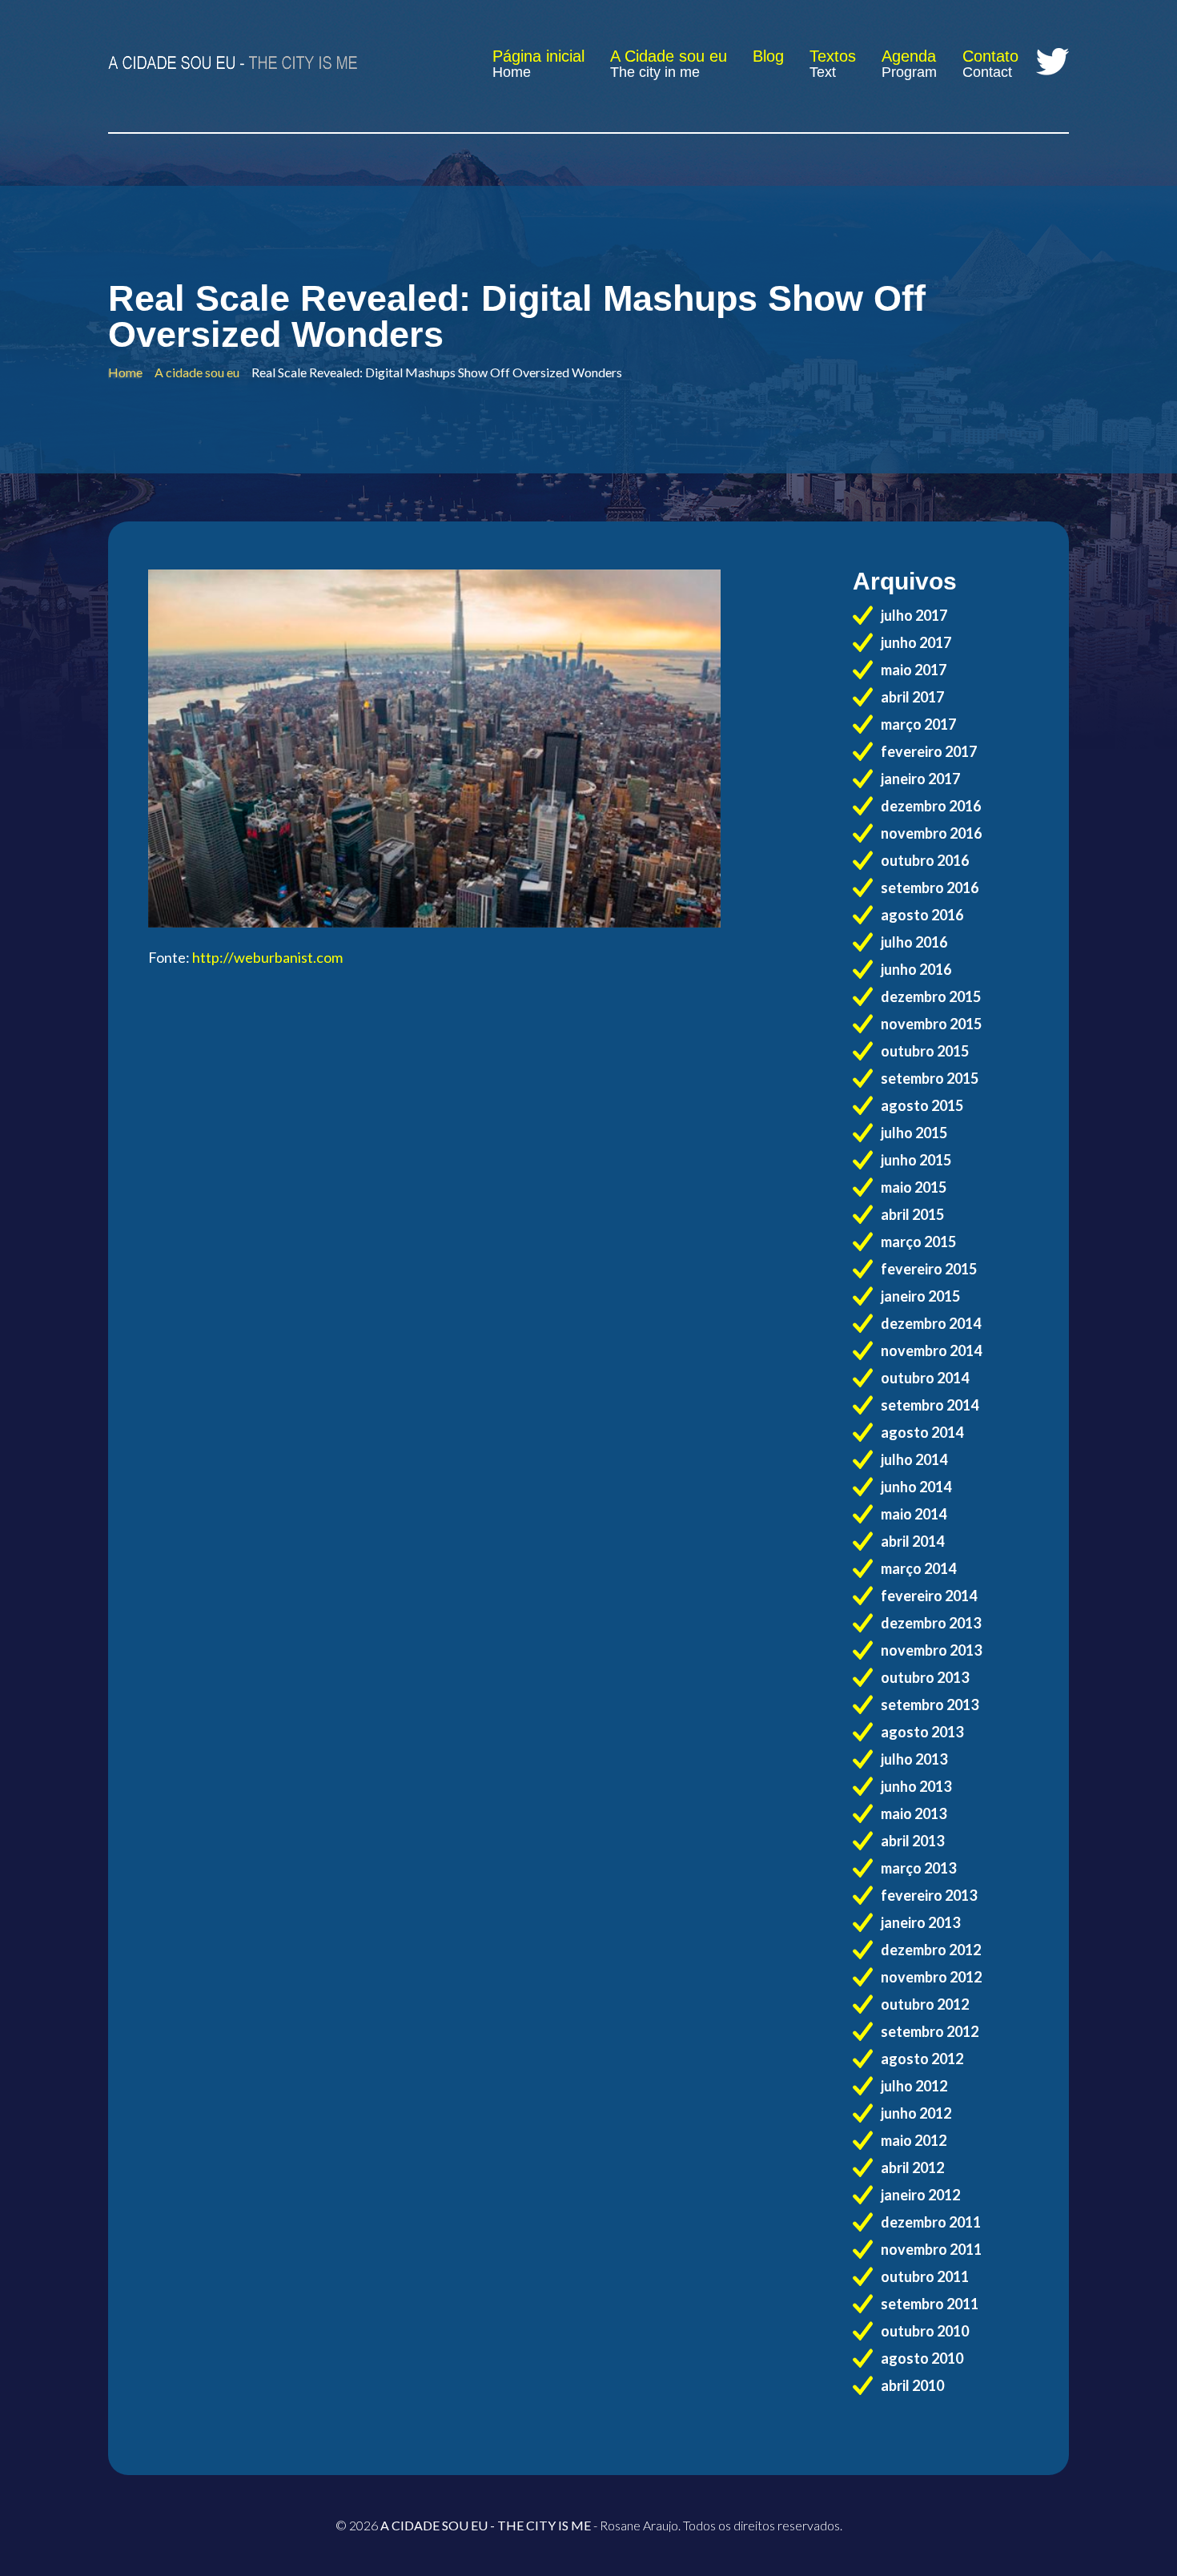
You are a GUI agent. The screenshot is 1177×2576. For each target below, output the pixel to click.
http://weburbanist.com (267, 957)
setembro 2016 (930, 888)
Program (909, 72)
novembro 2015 (931, 1024)
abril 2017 (912, 697)
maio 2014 (914, 1514)
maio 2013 (914, 1813)
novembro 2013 (931, 1650)
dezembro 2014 (931, 1323)
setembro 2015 (930, 1078)
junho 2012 (916, 2113)
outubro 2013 (925, 1677)
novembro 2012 (931, 1977)
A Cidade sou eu (669, 56)
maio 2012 (914, 2140)
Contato (990, 56)
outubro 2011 (925, 2276)
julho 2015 (914, 1133)
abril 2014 (912, 1541)
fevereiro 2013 (929, 1895)
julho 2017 (914, 615)
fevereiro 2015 (929, 1269)
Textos (833, 56)
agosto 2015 (922, 1105)
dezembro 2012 (931, 1950)
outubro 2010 (925, 2331)
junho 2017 (916, 642)
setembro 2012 (930, 2031)
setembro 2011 (930, 2304)
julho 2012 (914, 2086)
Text (823, 72)
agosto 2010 (922, 2358)
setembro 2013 (930, 1705)
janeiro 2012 (920, 2195)
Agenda (909, 56)
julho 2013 (914, 1759)
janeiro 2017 (920, 779)
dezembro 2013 (931, 1623)
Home (512, 72)
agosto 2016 (922, 915)
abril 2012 (912, 2167)
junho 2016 (916, 969)
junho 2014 (916, 1487)
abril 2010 (912, 2385)
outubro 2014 (925, 1378)
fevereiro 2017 (929, 751)
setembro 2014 (930, 1405)
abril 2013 (912, 1841)
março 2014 (918, 1568)
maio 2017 (914, 670)
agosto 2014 (922, 1432)
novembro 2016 (931, 833)
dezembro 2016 (931, 806)
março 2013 (918, 1868)
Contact (987, 72)
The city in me (655, 72)
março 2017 (918, 724)
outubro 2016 (925, 860)
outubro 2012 (925, 2004)
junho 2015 (916, 1160)
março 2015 (918, 1242)
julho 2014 (914, 1459)
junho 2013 (916, 1786)
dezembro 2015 (931, 996)
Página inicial (538, 56)
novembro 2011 (931, 2249)
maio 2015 (914, 1187)
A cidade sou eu (197, 372)
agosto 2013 (922, 1732)
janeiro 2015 (920, 1296)
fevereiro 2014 (929, 1596)
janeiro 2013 (920, 1922)
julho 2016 (914, 942)
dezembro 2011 (931, 2222)
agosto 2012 (922, 2059)
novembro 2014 (931, 1350)
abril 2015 (912, 1214)
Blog (768, 56)
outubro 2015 (925, 1051)
